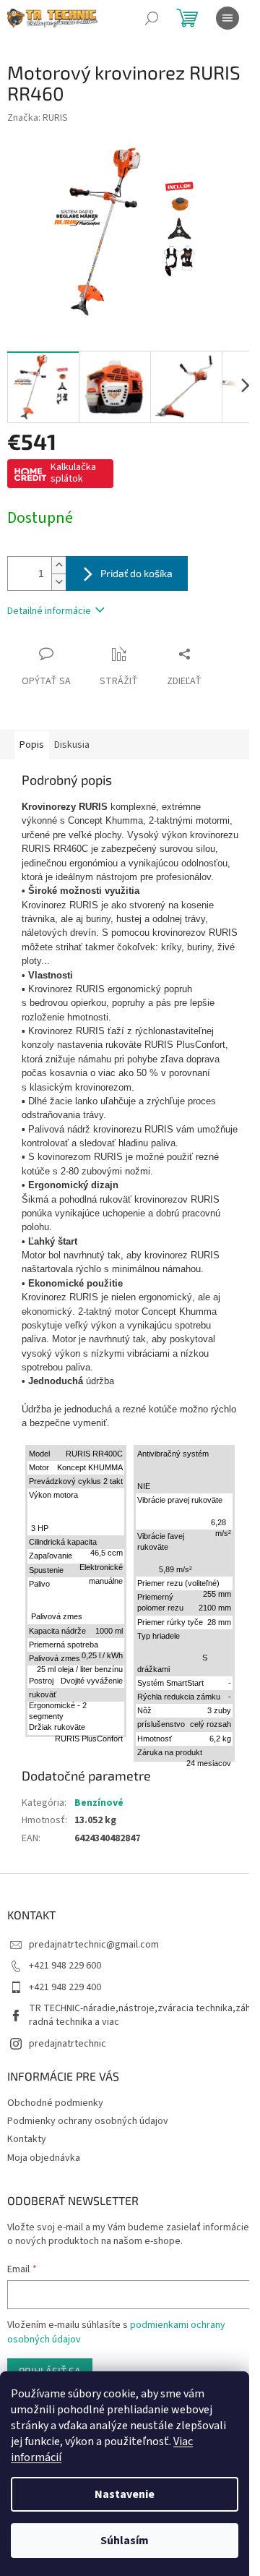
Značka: (38, 118)
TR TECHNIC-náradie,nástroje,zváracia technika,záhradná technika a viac (140, 2015)
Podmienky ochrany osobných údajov (88, 2121)
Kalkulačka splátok (73, 473)
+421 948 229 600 (65, 1966)
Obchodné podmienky (55, 2103)
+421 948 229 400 (65, 1987)
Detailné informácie (49, 611)
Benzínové (99, 1803)
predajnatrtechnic (68, 2044)
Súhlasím (125, 2541)
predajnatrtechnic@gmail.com (94, 1945)
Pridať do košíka (136, 573)
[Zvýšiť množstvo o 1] (58, 565)
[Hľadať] (152, 18)
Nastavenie (125, 2494)
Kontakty (27, 2139)
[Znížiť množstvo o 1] (58, 582)
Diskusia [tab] (72, 745)
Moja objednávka (44, 2158)
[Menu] (227, 18)
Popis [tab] (32, 745)
